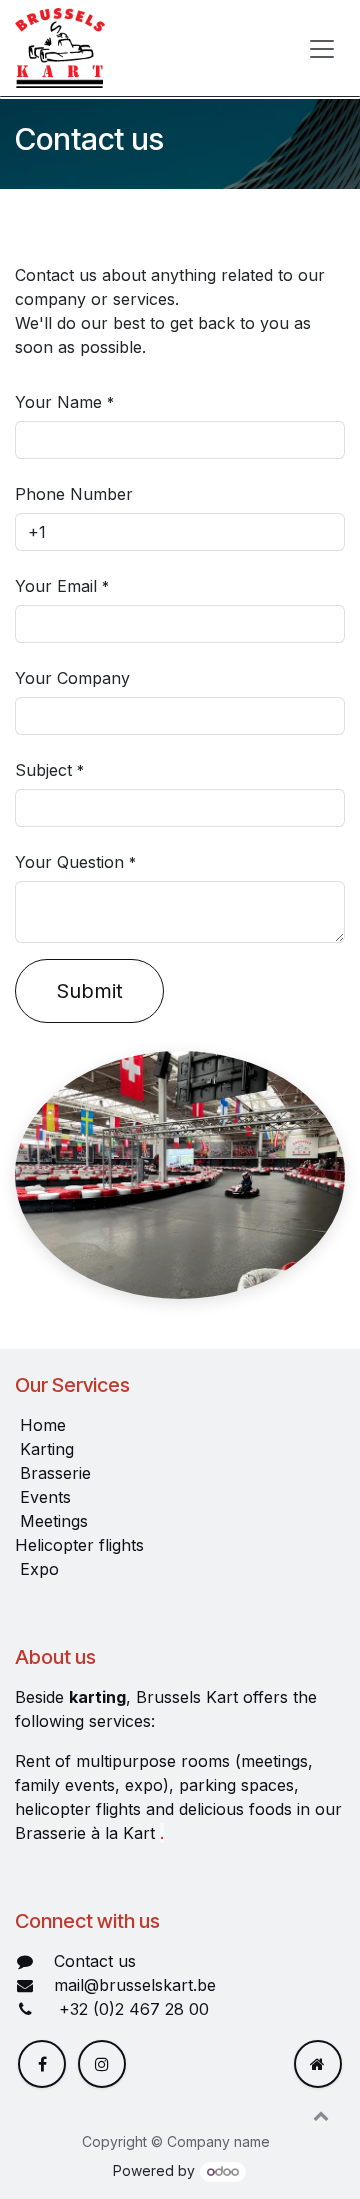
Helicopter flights (79, 1545)
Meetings (54, 1521)
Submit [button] (89, 991)
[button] (321, 2115)
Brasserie (55, 1473)
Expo (39, 1569)
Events (45, 1497)
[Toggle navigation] (322, 48)
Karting (47, 1449)
